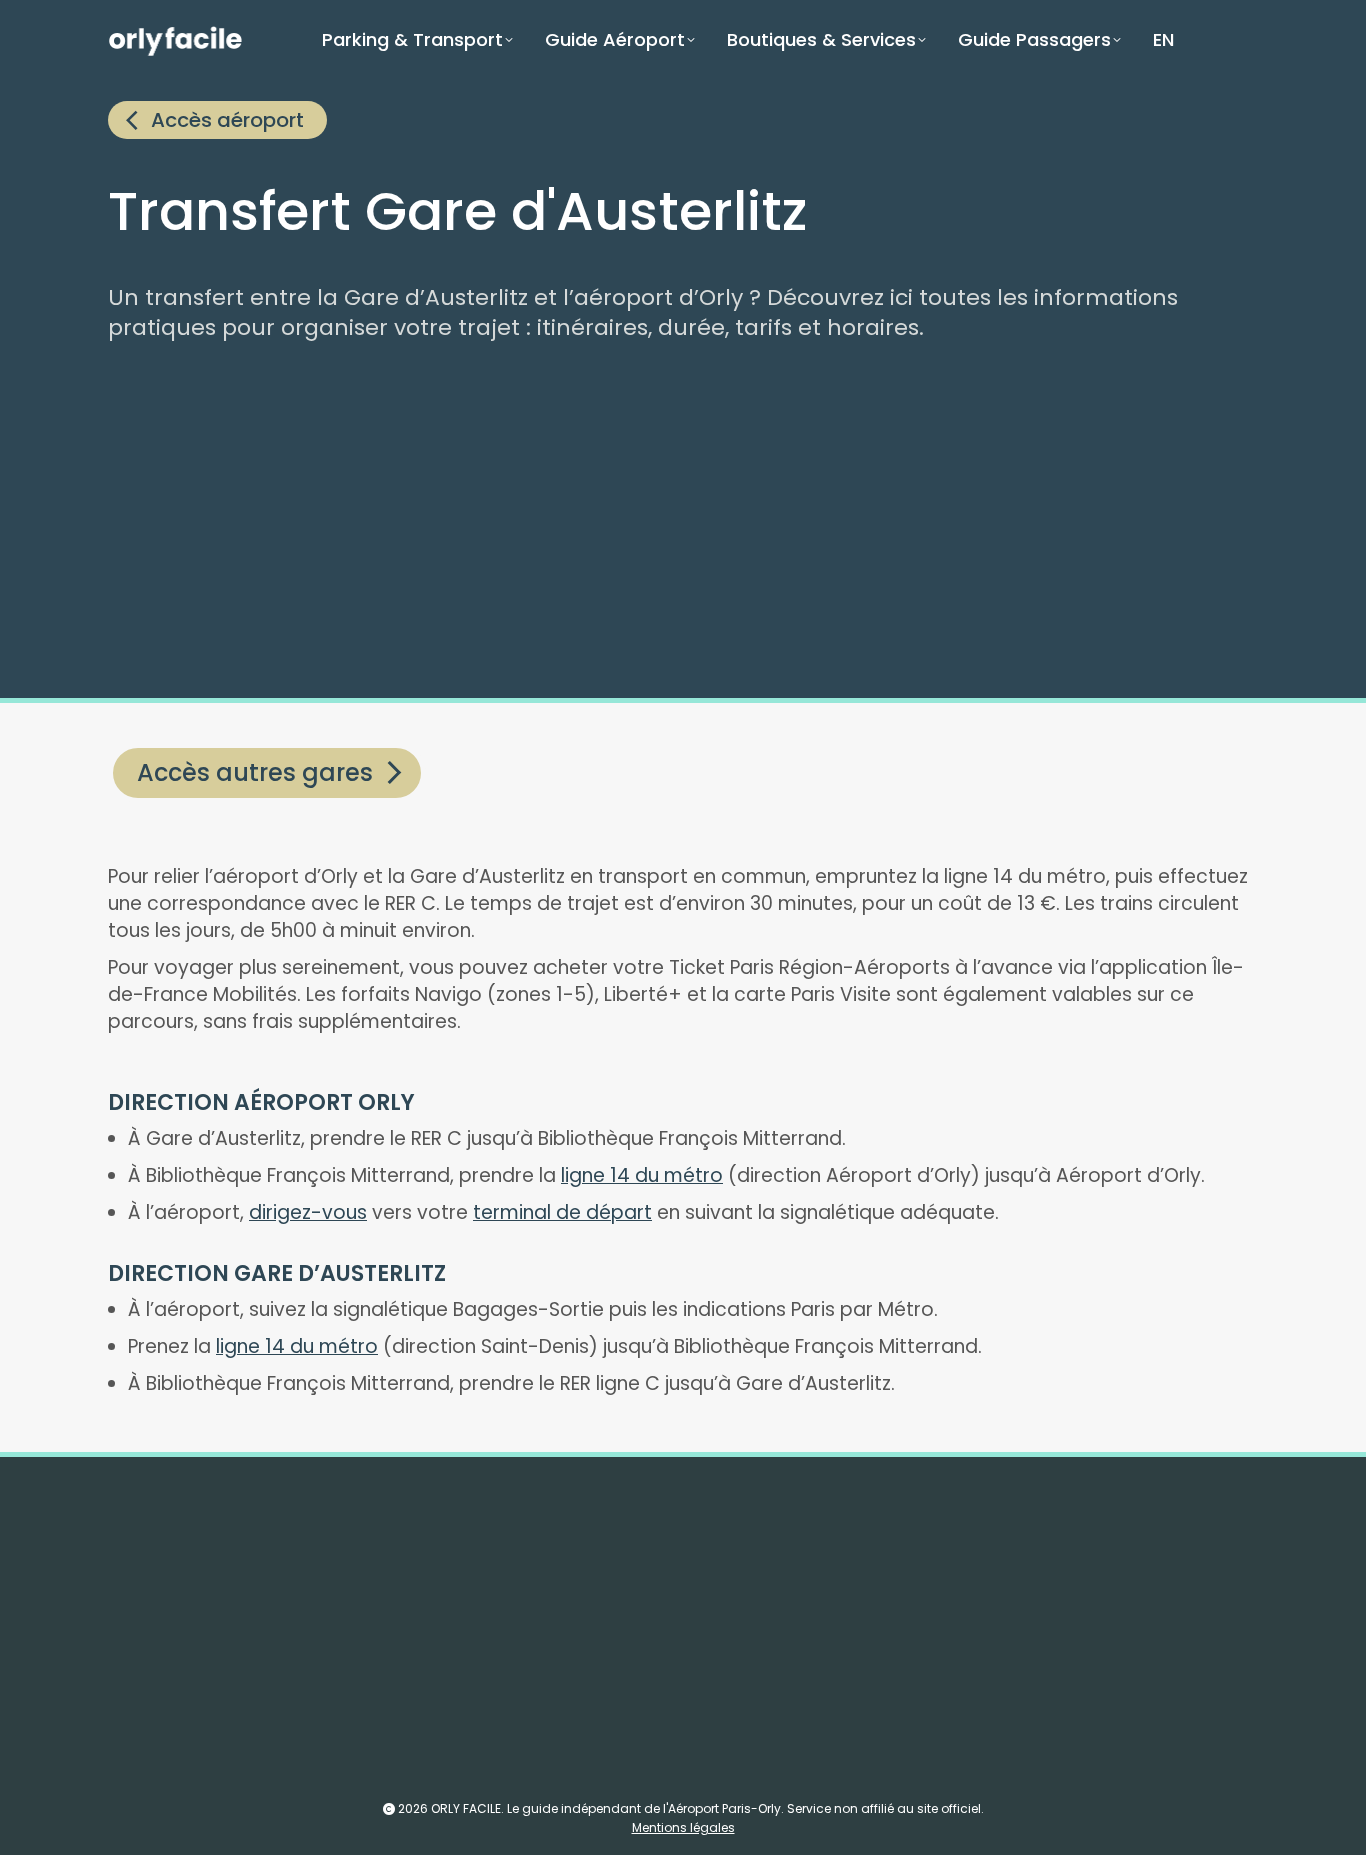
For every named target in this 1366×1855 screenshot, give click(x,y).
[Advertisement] (708, 523)
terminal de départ (562, 1212)
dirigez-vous (308, 1212)
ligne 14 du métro (642, 1175)
